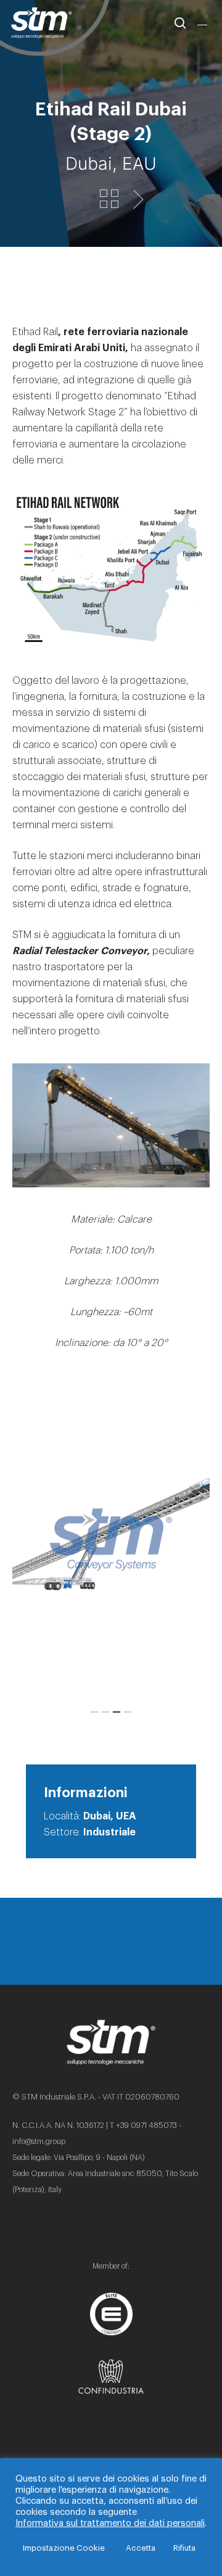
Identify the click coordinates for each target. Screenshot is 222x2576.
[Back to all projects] (109, 200)
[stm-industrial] (111, 1539)
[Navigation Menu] (204, 23)
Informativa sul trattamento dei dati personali (110, 2523)
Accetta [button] (141, 2548)
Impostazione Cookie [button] (64, 2548)
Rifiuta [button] (184, 2548)
